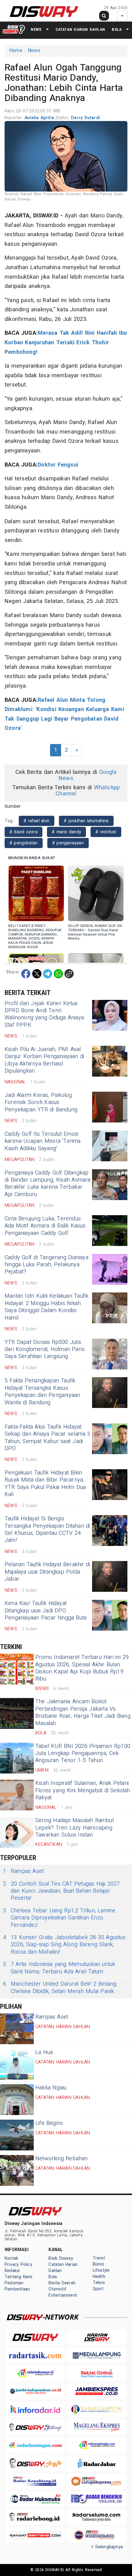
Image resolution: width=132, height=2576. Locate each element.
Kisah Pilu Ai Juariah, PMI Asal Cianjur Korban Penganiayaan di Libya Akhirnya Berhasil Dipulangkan (44, 1060)
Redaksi (12, 2271)
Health (99, 2277)
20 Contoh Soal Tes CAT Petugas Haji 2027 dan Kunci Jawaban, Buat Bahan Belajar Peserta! (62, 1891)
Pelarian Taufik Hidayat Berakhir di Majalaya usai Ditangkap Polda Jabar (47, 1572)
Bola (117, 29)
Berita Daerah (62, 2283)
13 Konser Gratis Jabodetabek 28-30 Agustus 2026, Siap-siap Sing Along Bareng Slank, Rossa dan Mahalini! (64, 1945)
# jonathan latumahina (86, 821)
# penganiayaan (68, 843)
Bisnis (98, 2264)
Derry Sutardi (85, 118)
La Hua (44, 2052)
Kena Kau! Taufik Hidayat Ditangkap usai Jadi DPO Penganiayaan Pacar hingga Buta (46, 1611)
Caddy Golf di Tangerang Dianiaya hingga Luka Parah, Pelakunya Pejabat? (47, 1265)
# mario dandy (66, 832)
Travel (99, 2258)
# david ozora (23, 832)
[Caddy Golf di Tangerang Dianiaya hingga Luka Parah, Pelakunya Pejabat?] (110, 1269)
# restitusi (106, 832)
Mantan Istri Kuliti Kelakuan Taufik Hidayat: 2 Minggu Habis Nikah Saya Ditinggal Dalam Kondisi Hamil (47, 1307)
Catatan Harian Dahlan (80, 29)
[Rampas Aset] (17, 2029)
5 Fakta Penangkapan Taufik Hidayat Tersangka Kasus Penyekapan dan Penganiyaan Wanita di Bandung (42, 1391)
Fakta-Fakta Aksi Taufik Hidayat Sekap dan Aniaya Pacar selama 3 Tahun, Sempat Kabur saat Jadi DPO (48, 1438)
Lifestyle (101, 2270)
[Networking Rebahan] (17, 2170)
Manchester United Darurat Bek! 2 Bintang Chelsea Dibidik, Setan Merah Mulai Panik (60, 1988)
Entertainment (63, 2295)
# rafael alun (37, 821)
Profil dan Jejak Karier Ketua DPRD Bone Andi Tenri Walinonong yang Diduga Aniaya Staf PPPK (44, 1014)
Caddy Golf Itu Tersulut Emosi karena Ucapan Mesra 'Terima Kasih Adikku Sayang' (43, 1141)
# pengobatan (24, 843)
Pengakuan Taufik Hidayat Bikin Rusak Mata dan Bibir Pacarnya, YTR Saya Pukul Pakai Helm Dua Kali (45, 1484)
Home (16, 51)
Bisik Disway (61, 2258)
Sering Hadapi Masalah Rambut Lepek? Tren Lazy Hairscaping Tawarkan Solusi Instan (75, 1828)
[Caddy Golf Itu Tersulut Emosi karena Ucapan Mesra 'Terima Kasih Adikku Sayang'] (110, 1146)
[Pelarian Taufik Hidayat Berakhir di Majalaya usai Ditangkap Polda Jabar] (110, 1576)
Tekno (99, 2283)
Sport (98, 2289)
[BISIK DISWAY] (14, 29)
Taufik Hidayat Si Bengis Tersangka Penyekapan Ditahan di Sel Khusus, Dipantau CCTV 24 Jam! (47, 1529)
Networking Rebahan (62, 2159)
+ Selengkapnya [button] (107, 2547)
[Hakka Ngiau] (17, 2100)
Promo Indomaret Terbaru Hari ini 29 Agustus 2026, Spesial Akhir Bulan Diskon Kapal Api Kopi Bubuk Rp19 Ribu (82, 1668)
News (36, 29)
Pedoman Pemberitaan (17, 2286)
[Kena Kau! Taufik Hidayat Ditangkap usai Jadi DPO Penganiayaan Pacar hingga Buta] (110, 1615)
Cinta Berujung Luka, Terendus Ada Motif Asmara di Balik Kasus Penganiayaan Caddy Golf (45, 1226)
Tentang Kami (19, 2277)
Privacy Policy (18, 2265)
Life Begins (49, 2123)
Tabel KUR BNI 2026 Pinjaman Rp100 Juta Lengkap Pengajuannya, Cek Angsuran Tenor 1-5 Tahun (83, 1753)
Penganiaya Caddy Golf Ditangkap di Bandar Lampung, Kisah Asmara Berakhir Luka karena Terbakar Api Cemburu (48, 1184)
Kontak (11, 2258)
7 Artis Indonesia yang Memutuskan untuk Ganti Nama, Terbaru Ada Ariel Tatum (59, 1968)
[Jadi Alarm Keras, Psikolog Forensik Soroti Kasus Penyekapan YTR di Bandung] (110, 1107)
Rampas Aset (23, 1871)
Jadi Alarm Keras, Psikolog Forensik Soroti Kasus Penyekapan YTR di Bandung (41, 1102)
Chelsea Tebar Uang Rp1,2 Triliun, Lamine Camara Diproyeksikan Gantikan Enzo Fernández (59, 1918)
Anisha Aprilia (40, 118)
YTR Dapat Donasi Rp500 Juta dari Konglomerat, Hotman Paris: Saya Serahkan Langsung (45, 1349)
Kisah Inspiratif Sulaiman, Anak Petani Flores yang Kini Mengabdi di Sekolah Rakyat (83, 1790)
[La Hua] (17, 2064)
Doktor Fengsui (58, 465)
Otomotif (58, 2289)
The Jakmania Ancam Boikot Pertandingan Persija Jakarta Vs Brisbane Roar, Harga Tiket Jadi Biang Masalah (83, 1712)
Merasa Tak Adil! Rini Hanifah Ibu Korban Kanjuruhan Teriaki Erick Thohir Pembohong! (66, 342)
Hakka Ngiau (51, 2088)
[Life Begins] (17, 2135)
